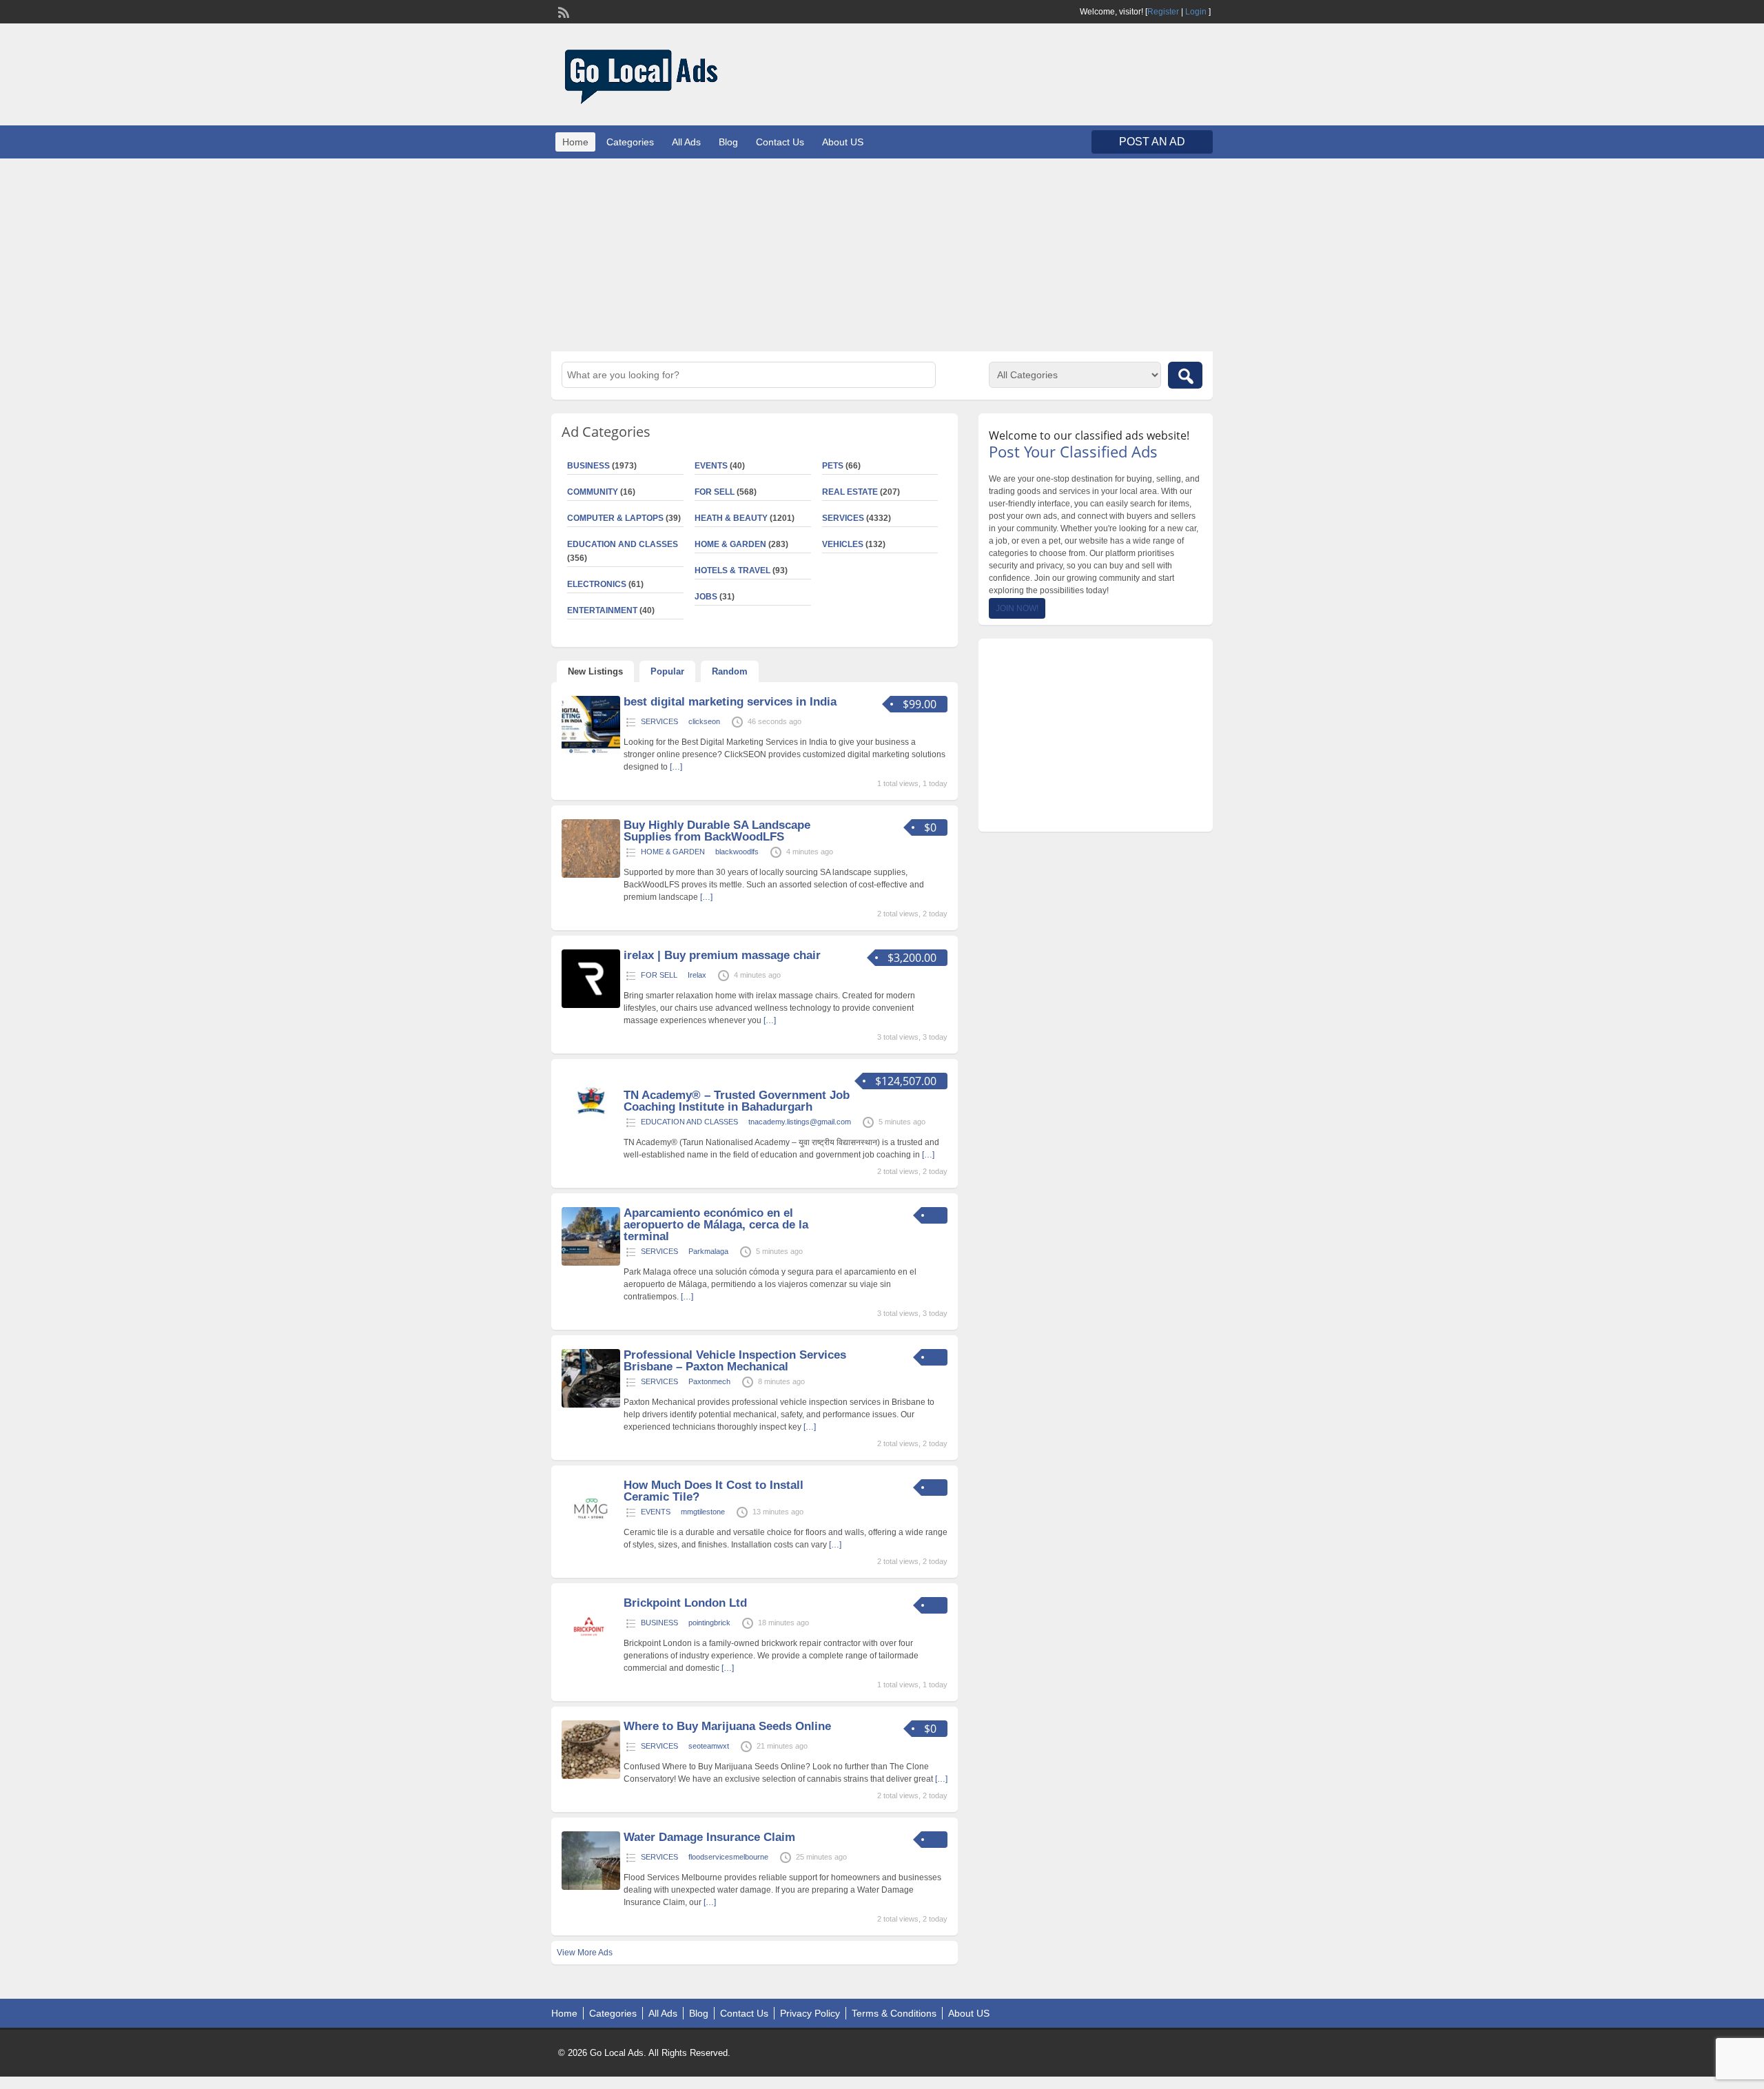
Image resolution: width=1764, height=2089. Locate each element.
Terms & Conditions (894, 2013)
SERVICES (843, 518)
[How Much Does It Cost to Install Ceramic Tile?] (591, 1535)
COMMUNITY (593, 492)
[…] (676, 767)
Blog (728, 142)
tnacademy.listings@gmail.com (800, 1122)
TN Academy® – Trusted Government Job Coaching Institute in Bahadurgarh (737, 1101)
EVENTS (711, 466)
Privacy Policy (810, 2013)
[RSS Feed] (562, 11)
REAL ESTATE (850, 492)
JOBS (706, 597)
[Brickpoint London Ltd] (591, 1653)
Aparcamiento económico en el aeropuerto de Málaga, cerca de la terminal (716, 1225)
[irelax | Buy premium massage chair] (591, 1005)
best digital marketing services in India (730, 702)
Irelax (697, 975)
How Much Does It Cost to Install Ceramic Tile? (714, 1491)
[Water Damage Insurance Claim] (591, 1887)
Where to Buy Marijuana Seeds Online (727, 1726)
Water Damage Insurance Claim (709, 1837)
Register (1163, 12)
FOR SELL (715, 492)
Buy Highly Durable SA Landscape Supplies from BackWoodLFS (717, 831)
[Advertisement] (882, 255)
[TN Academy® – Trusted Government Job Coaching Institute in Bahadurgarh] (591, 1129)
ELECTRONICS (597, 584)
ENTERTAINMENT (602, 610)
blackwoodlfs (737, 852)
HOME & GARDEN (730, 544)
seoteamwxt (709, 1746)
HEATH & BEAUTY (731, 518)
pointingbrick (709, 1623)
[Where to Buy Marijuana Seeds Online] (591, 1776)
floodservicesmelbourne (728, 1857)
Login (1196, 12)
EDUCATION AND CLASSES (623, 544)
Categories (630, 142)
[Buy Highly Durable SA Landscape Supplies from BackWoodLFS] (591, 875)
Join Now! (1017, 608)
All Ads (686, 142)
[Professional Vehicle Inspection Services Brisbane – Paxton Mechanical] (591, 1405)
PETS (833, 466)
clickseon (704, 721)
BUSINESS (588, 466)
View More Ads (585, 1953)
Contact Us (780, 142)
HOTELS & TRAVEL (732, 570)
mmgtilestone (703, 1512)
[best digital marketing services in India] (591, 752)
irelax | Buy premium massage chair (722, 955)
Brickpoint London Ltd (685, 1603)
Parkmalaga (708, 1251)
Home (575, 142)
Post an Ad (1152, 142)
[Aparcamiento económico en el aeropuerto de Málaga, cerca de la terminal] (591, 1263)
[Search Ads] (1185, 375)
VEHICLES (843, 544)
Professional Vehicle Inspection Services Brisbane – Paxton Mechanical (735, 1361)
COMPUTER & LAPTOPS (615, 518)
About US (843, 142)
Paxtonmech (709, 1381)
